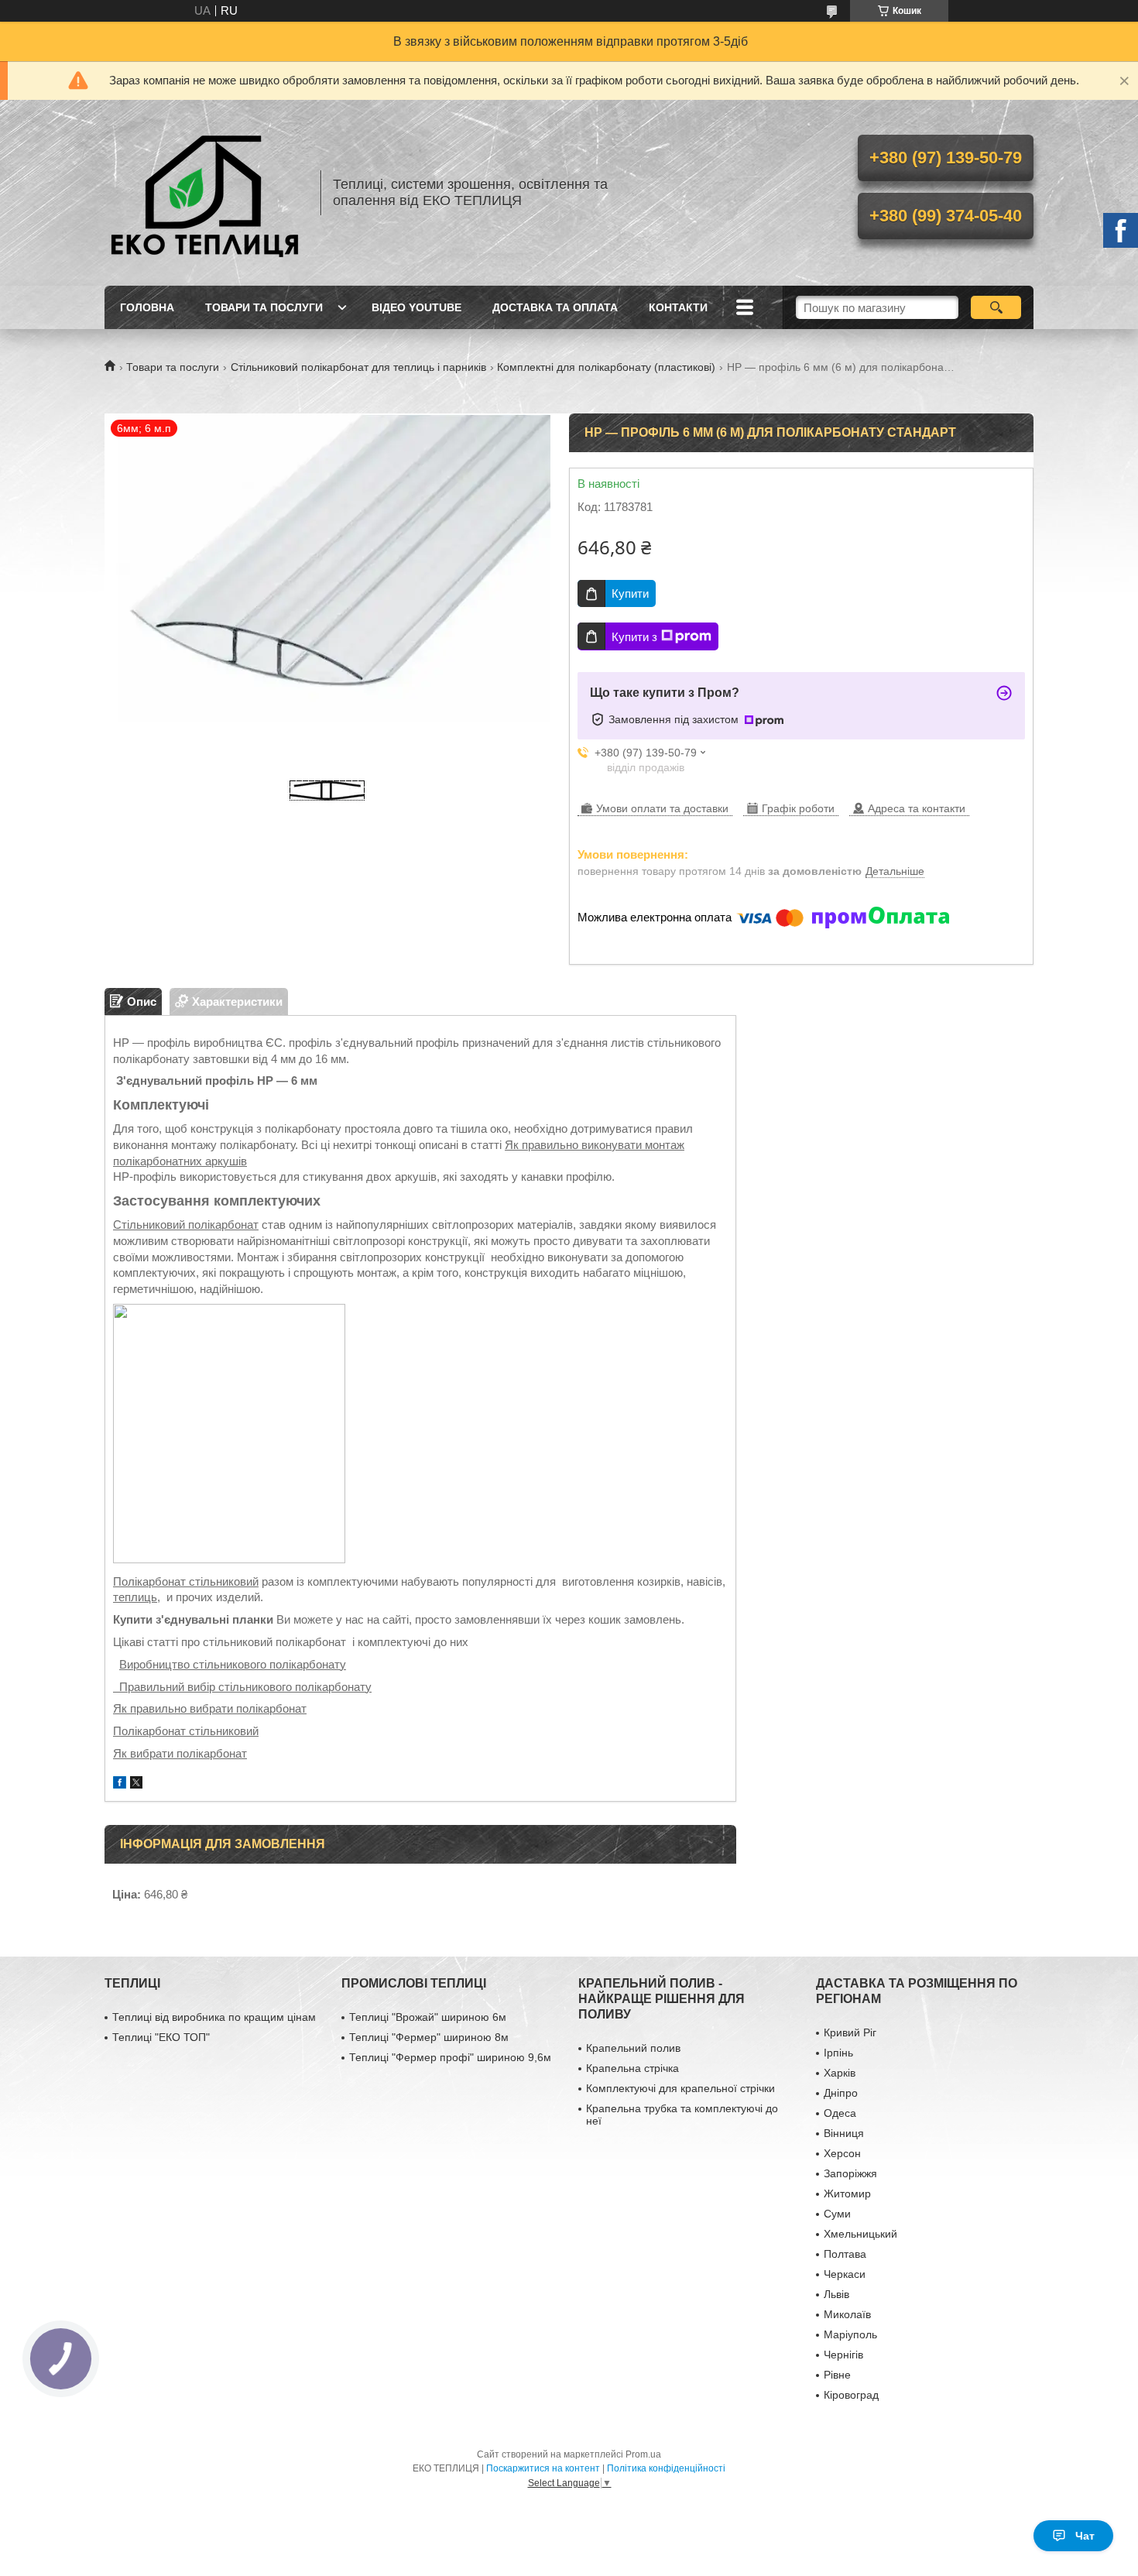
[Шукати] (996, 307)
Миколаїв (847, 2314)
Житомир (847, 2194)
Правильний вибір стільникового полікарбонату (242, 1687)
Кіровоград (851, 2395)
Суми (837, 2214)
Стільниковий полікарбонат (186, 1225)
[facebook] (120, 1784)
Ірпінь (838, 2053)
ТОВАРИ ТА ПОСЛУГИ (264, 307)
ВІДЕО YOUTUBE (416, 307)
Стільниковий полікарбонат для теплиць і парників (358, 367)
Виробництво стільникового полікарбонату (233, 1664)
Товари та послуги (173, 367)
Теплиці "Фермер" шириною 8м (429, 2037)
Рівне (837, 2375)
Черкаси (845, 2274)
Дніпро (841, 2093)
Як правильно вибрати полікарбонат (210, 1708)
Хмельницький (860, 2234)
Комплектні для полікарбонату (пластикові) (606, 367)
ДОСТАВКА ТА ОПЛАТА (555, 307)
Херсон (842, 2153)
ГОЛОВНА (147, 307)
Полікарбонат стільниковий (186, 1581)
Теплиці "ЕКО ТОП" (161, 2037)
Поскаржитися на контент (543, 2468)
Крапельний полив (633, 2048)
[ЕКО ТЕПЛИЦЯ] (205, 193)
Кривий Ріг (850, 2032)
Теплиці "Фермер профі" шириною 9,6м (450, 2057)
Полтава (845, 2254)
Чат (1085, 2536)
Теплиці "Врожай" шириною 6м (428, 2017)
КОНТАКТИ (678, 307)
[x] (136, 1784)
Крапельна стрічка (632, 2068)
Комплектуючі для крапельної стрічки (680, 2088)
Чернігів (843, 2355)
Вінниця (844, 2133)
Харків (840, 2073)
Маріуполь (850, 2334)
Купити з (634, 637)
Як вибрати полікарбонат (180, 1753)
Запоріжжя (850, 2173)
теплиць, (137, 1597)
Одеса (840, 2113)
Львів (836, 2294)
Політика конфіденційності (666, 2468)
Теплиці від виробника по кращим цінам (214, 2017)
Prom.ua (643, 2454)
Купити (630, 593)
